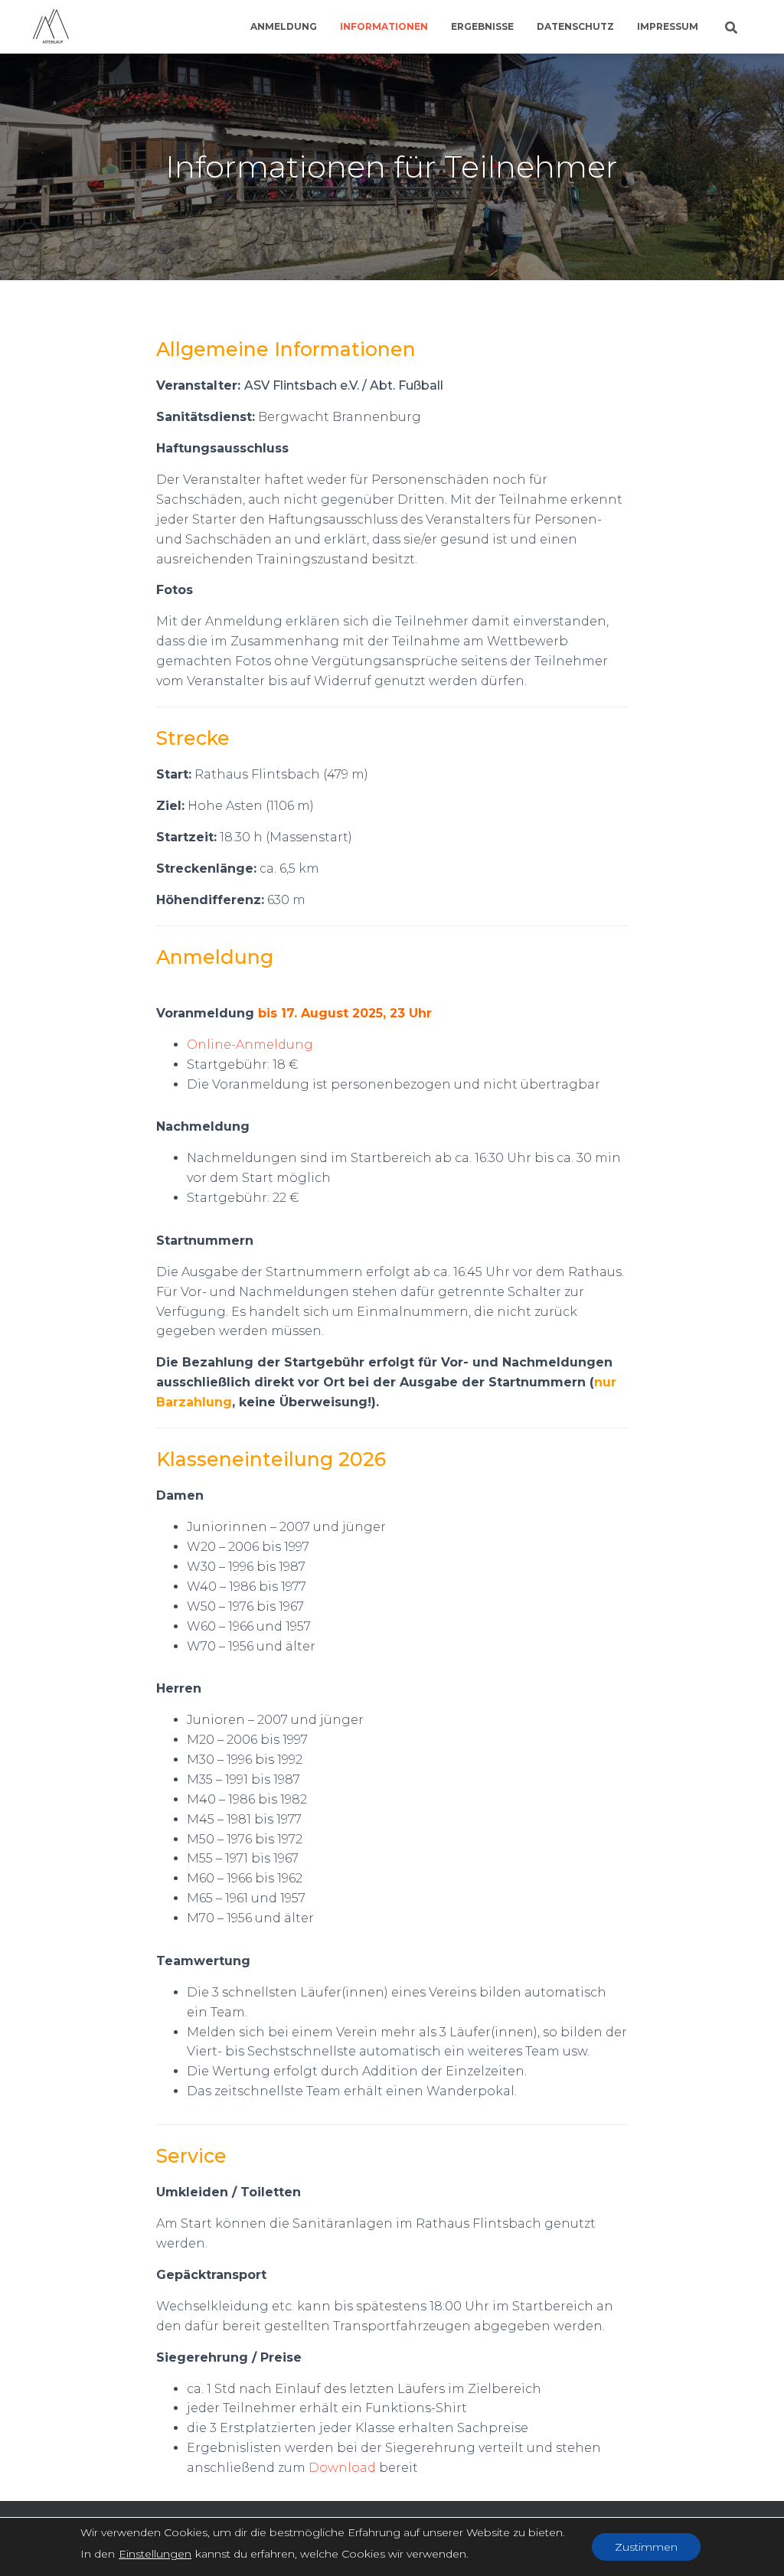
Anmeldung (284, 26)
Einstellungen (155, 2554)
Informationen (384, 26)
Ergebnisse (482, 26)
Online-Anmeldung (250, 1045)
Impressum (668, 26)
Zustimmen (646, 2547)
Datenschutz (575, 26)
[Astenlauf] (51, 27)
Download (342, 2468)
